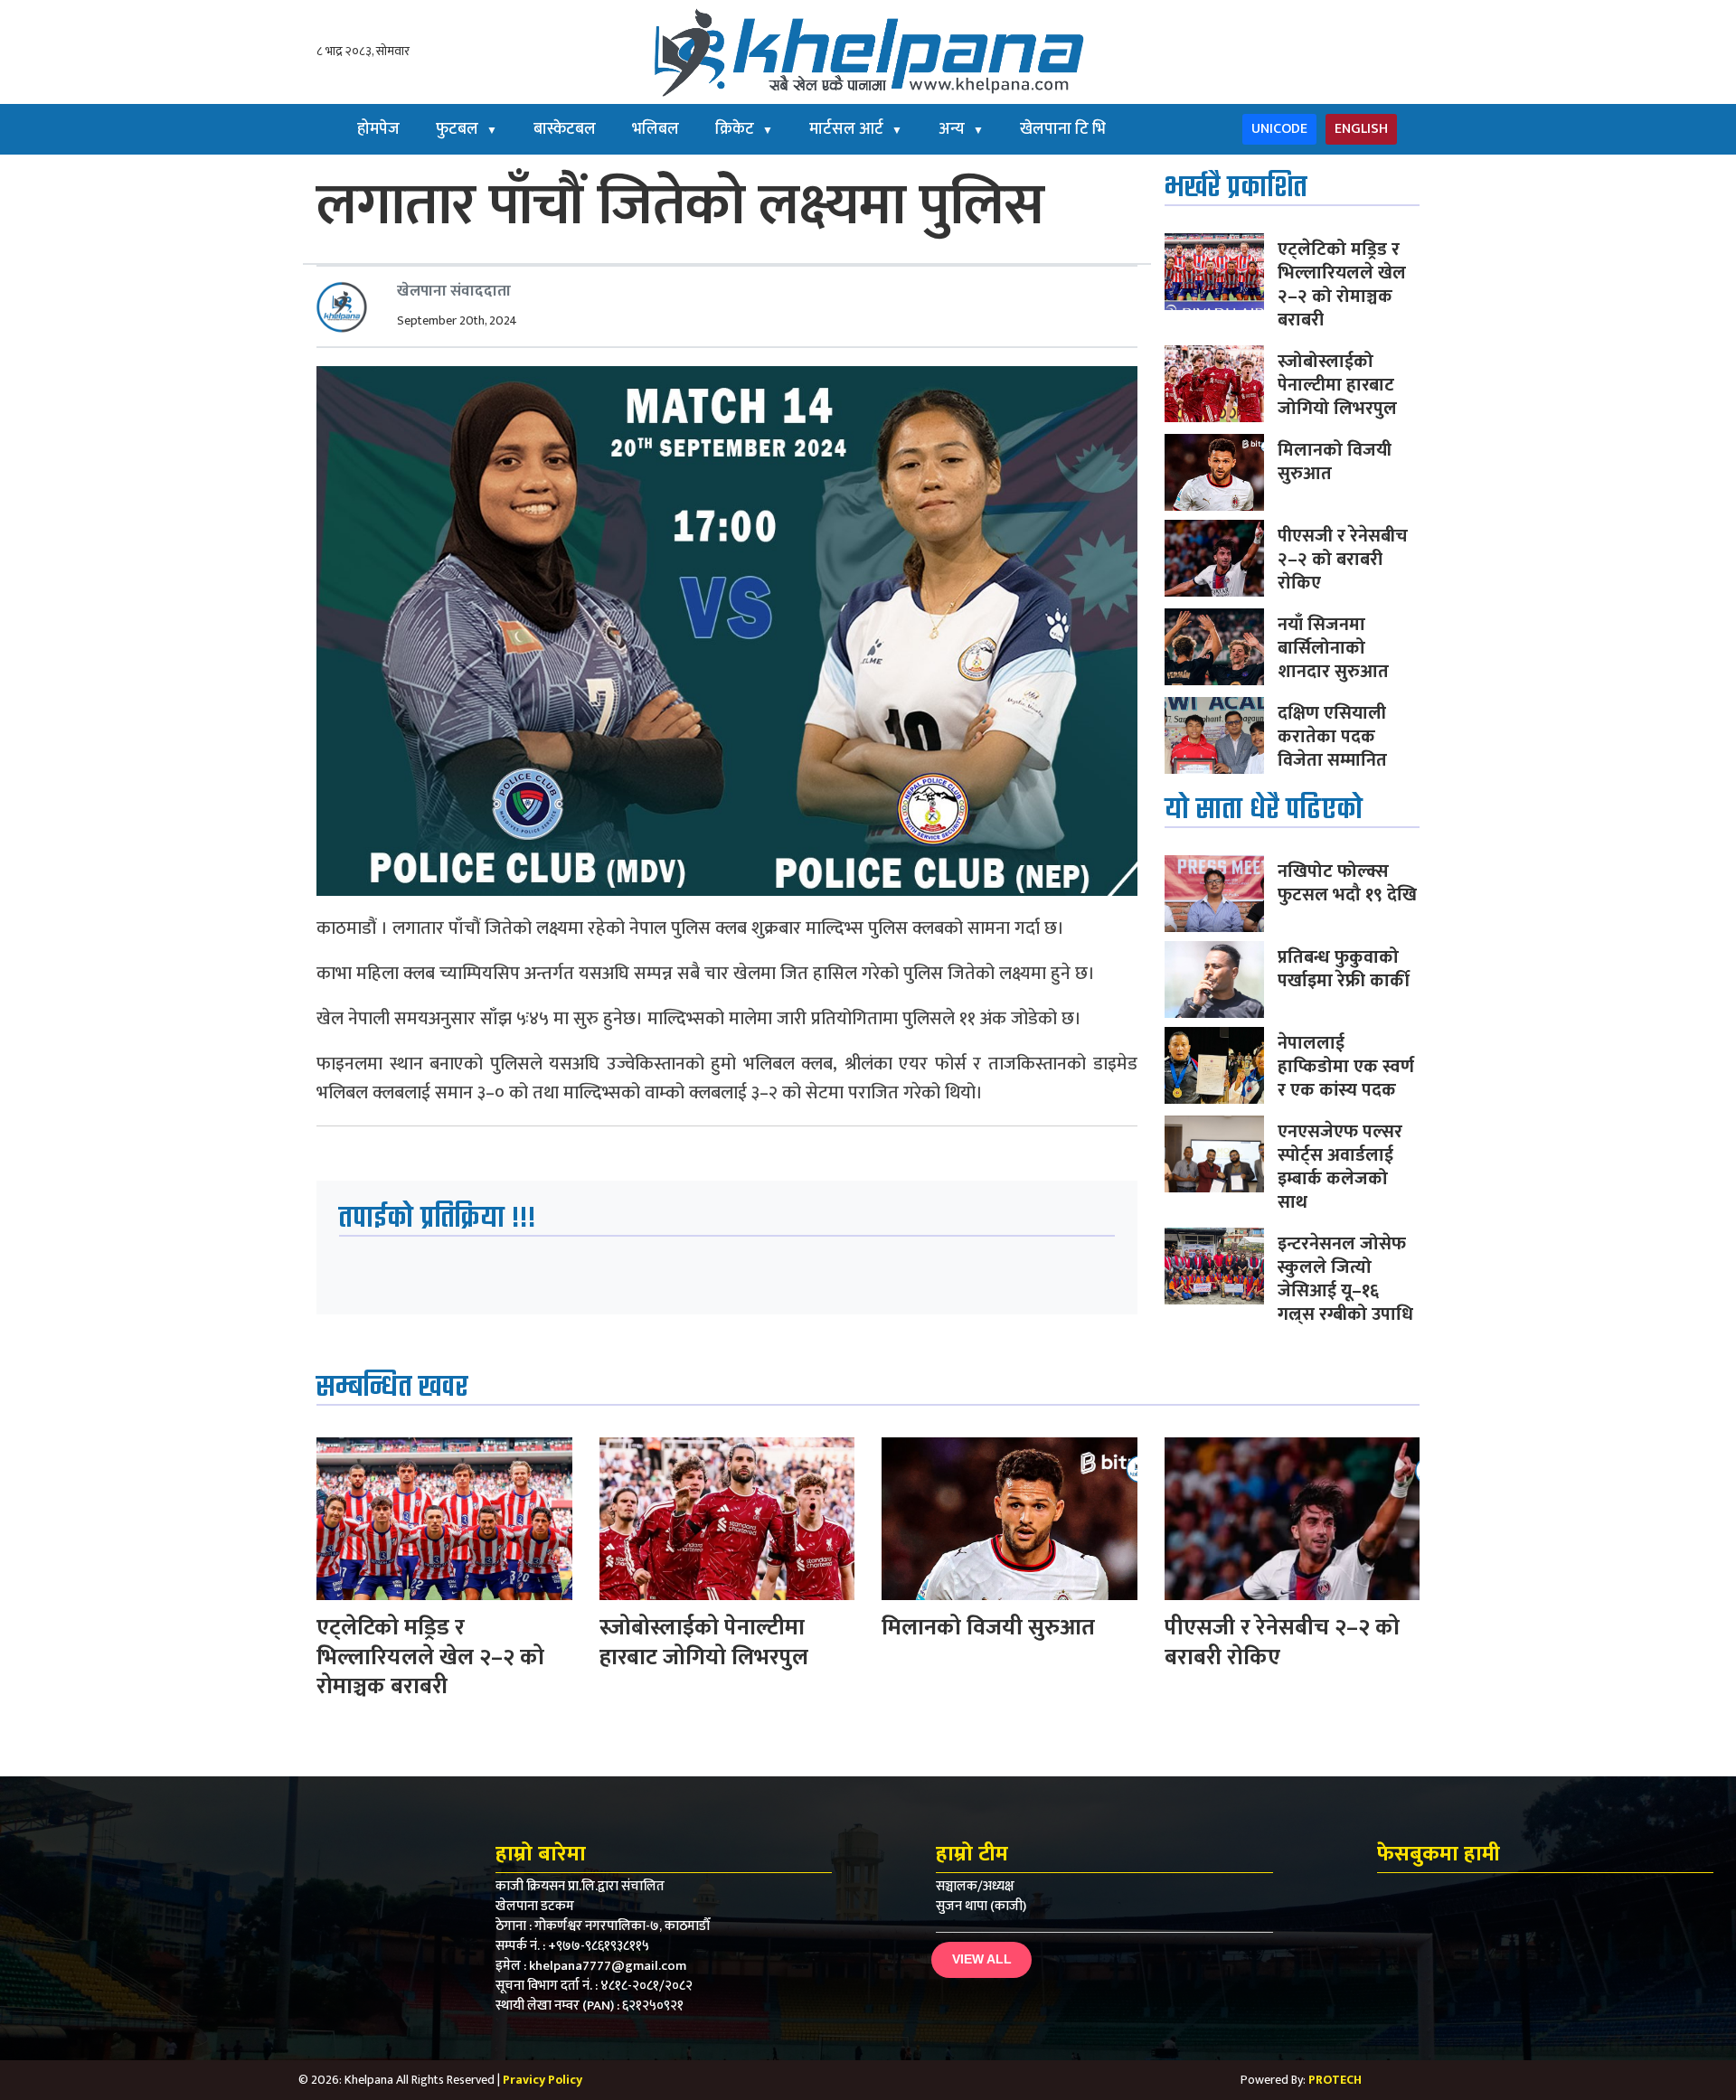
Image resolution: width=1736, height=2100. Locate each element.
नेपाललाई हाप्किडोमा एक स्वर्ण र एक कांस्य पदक (1346, 1067)
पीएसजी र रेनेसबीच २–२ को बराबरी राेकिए (1343, 560)
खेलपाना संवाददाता (454, 291)
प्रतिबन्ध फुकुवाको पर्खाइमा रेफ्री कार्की (1344, 969)
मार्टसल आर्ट (856, 129)
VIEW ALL (982, 1959)
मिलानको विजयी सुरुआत (1335, 462)
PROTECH (1335, 2080)
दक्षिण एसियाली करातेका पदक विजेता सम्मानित (1332, 737)
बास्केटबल (565, 129)
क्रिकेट (744, 129)
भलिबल (656, 129)
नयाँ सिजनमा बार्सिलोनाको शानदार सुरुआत (1333, 648)
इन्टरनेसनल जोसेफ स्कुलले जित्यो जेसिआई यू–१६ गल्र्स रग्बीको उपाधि (1345, 1279)
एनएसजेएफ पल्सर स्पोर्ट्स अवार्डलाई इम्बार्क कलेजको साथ (1340, 1167)
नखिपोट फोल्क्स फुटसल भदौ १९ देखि (1347, 883)
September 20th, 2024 (457, 320)
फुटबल (467, 129)
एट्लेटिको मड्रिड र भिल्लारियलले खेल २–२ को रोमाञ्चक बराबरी (1342, 285)
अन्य (961, 129)
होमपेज (378, 129)
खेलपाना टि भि (1063, 129)
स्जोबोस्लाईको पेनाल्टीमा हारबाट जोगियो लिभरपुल (1337, 385)
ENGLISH (1361, 129)
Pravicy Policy (542, 2080)
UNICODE (1279, 129)
